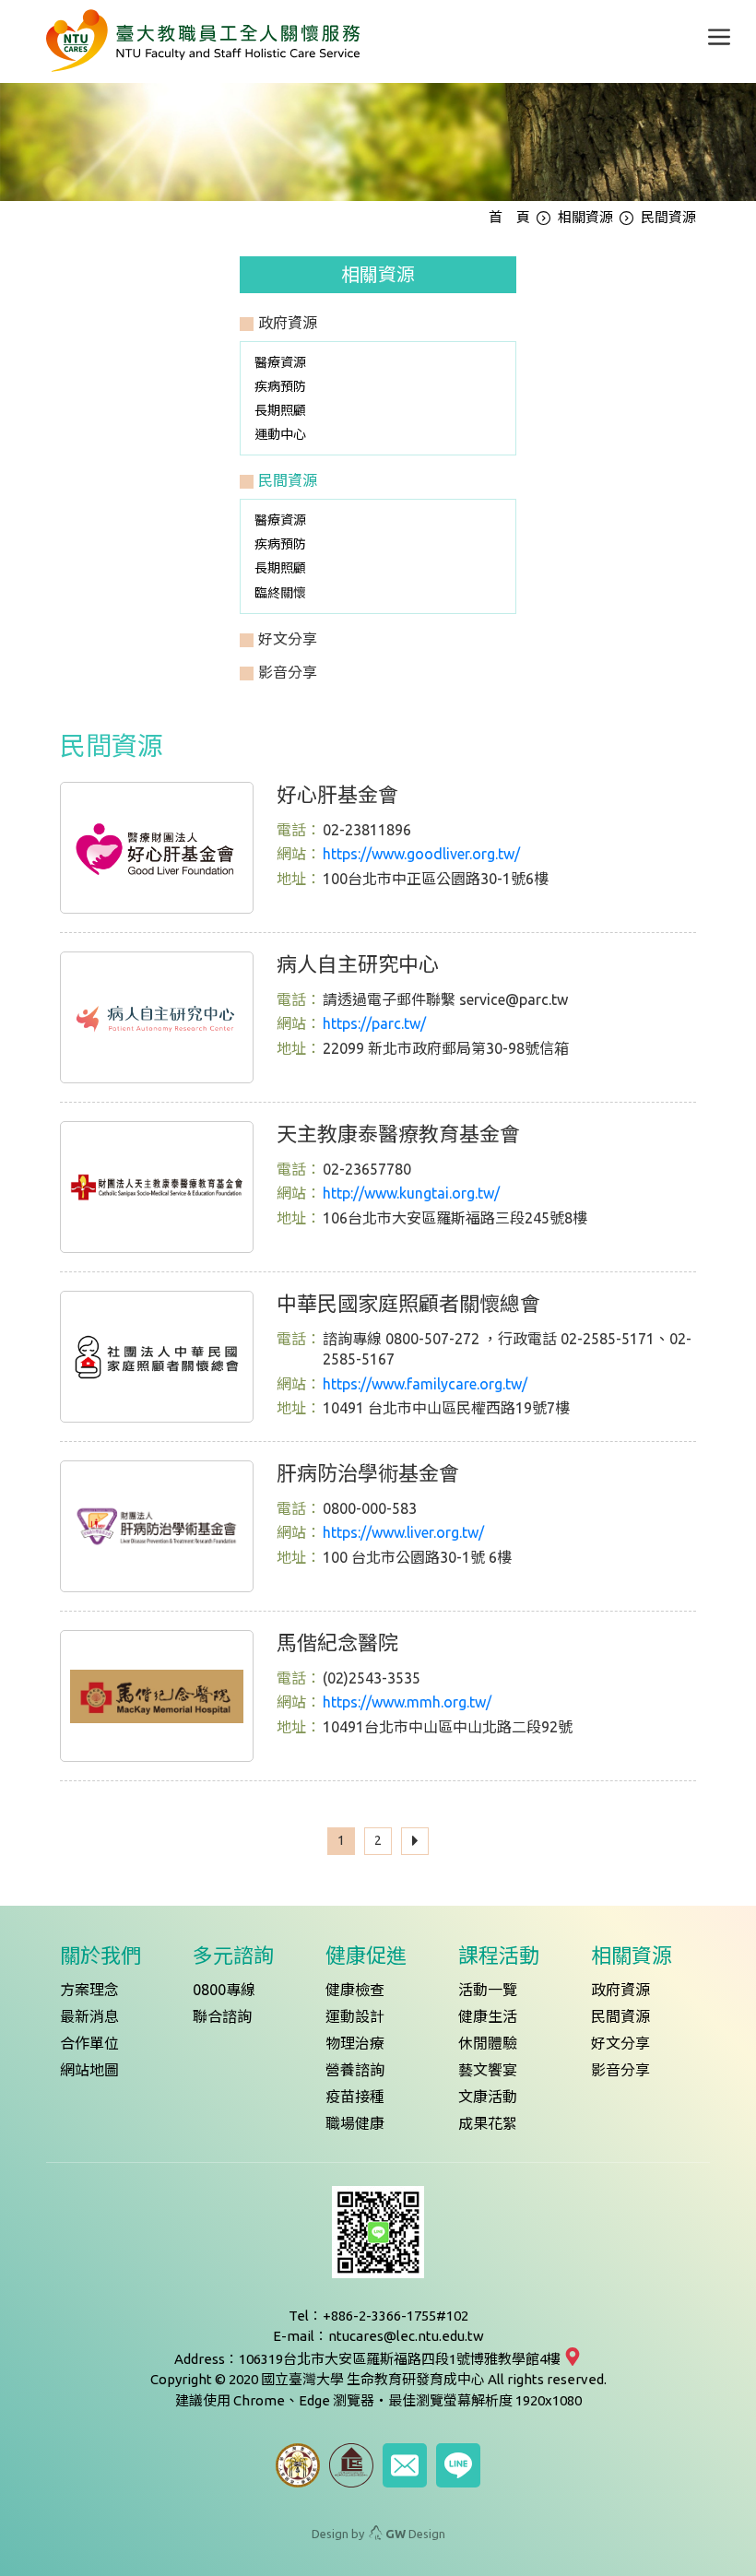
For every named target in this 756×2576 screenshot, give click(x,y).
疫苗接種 (355, 2097)
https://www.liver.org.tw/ (403, 1532)
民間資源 (620, 2016)
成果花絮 (488, 2123)
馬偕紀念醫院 (337, 1642)
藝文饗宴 (488, 2070)
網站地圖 (89, 2070)
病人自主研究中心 (358, 964)
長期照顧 (280, 410)
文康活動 (488, 2097)
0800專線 (224, 1990)
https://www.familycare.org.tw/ (425, 1384)
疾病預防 (280, 386)
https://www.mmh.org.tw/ (407, 1702)
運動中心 (280, 434)
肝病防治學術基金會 (368, 1473)
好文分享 (620, 2043)
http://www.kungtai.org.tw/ (411, 1193)
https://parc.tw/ (374, 1023)
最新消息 (89, 2016)
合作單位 (89, 2043)
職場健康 (355, 2123)
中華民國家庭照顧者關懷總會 (408, 1303)
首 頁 (509, 217)
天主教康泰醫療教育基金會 (398, 1134)
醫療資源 (280, 362)
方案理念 (89, 1990)
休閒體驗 (488, 2043)
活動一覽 (488, 1990)
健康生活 (488, 2016)
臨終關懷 (280, 593)
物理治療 (355, 2043)
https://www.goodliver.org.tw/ (421, 854)
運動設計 (355, 2016)
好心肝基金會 (337, 794)
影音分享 (620, 2070)
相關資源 (585, 217)
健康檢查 (355, 1990)
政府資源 (620, 1990)
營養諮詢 (355, 2070)
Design (415, 2534)
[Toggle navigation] (719, 37)
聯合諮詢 (222, 2016)
